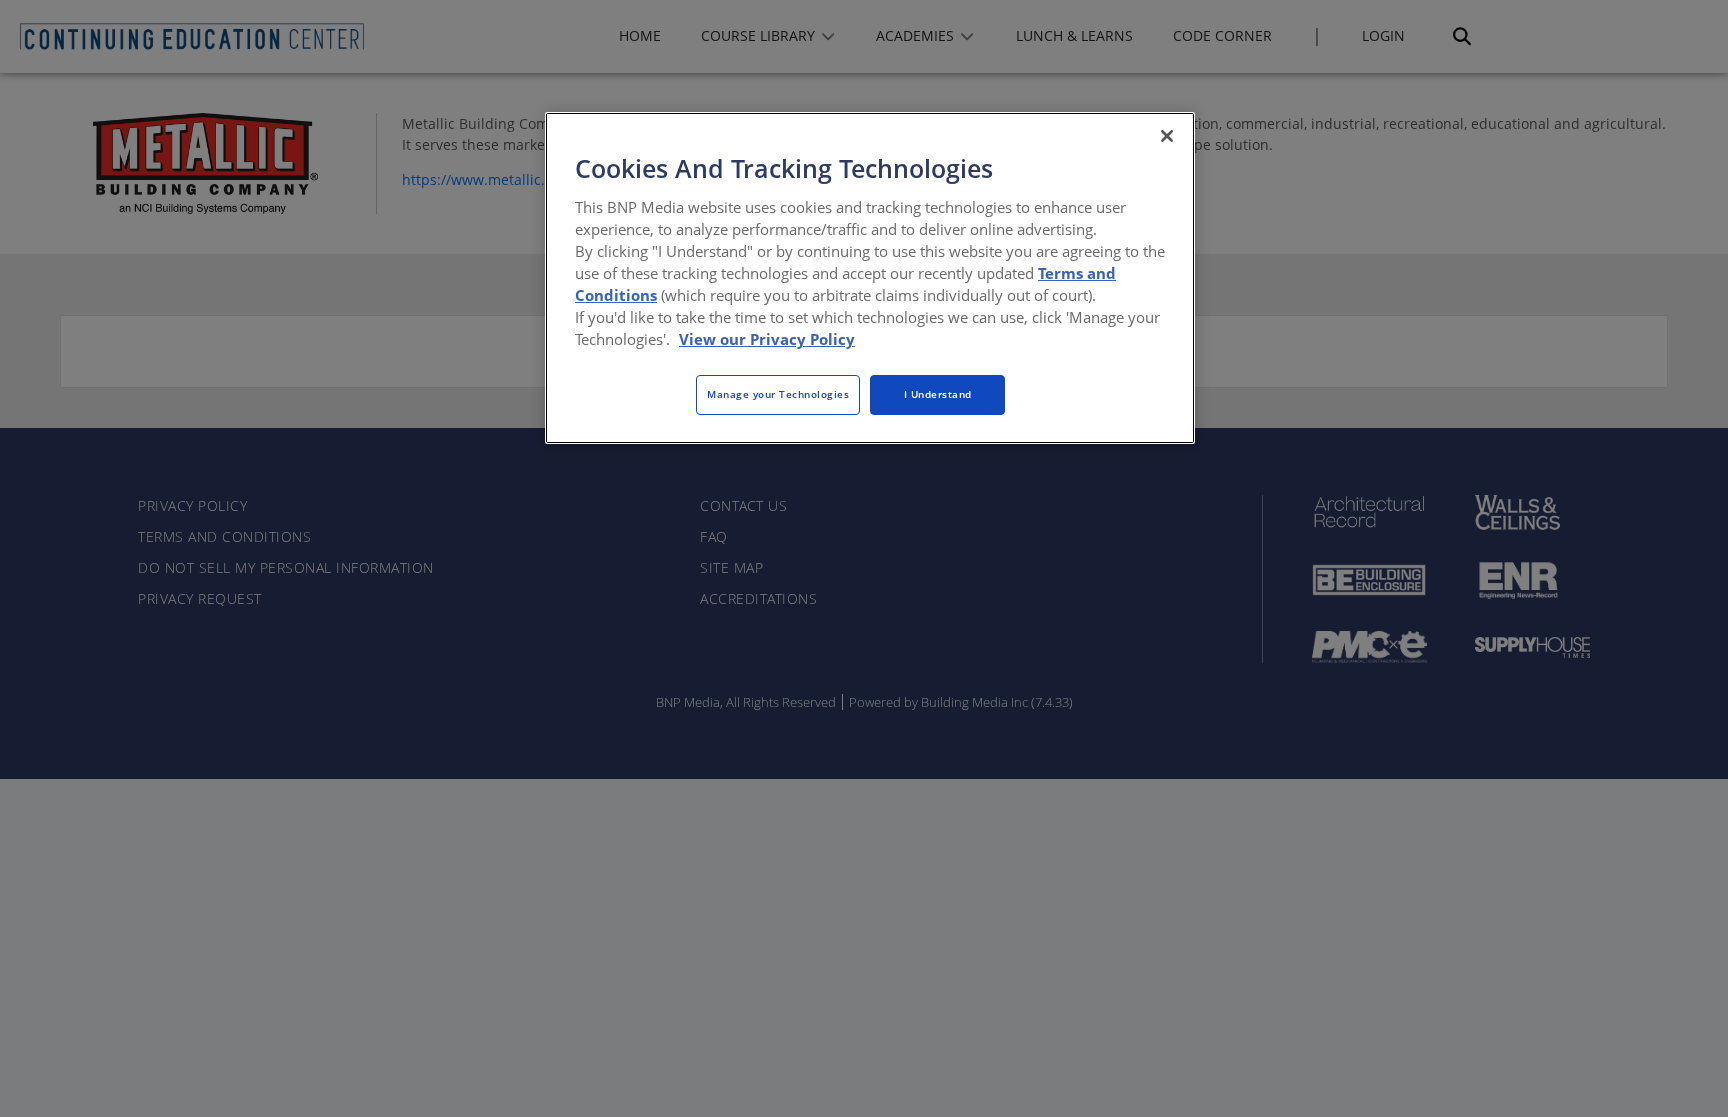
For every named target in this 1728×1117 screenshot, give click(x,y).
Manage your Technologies (778, 394)
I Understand (938, 394)
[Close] (1167, 136)
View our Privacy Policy (767, 339)
